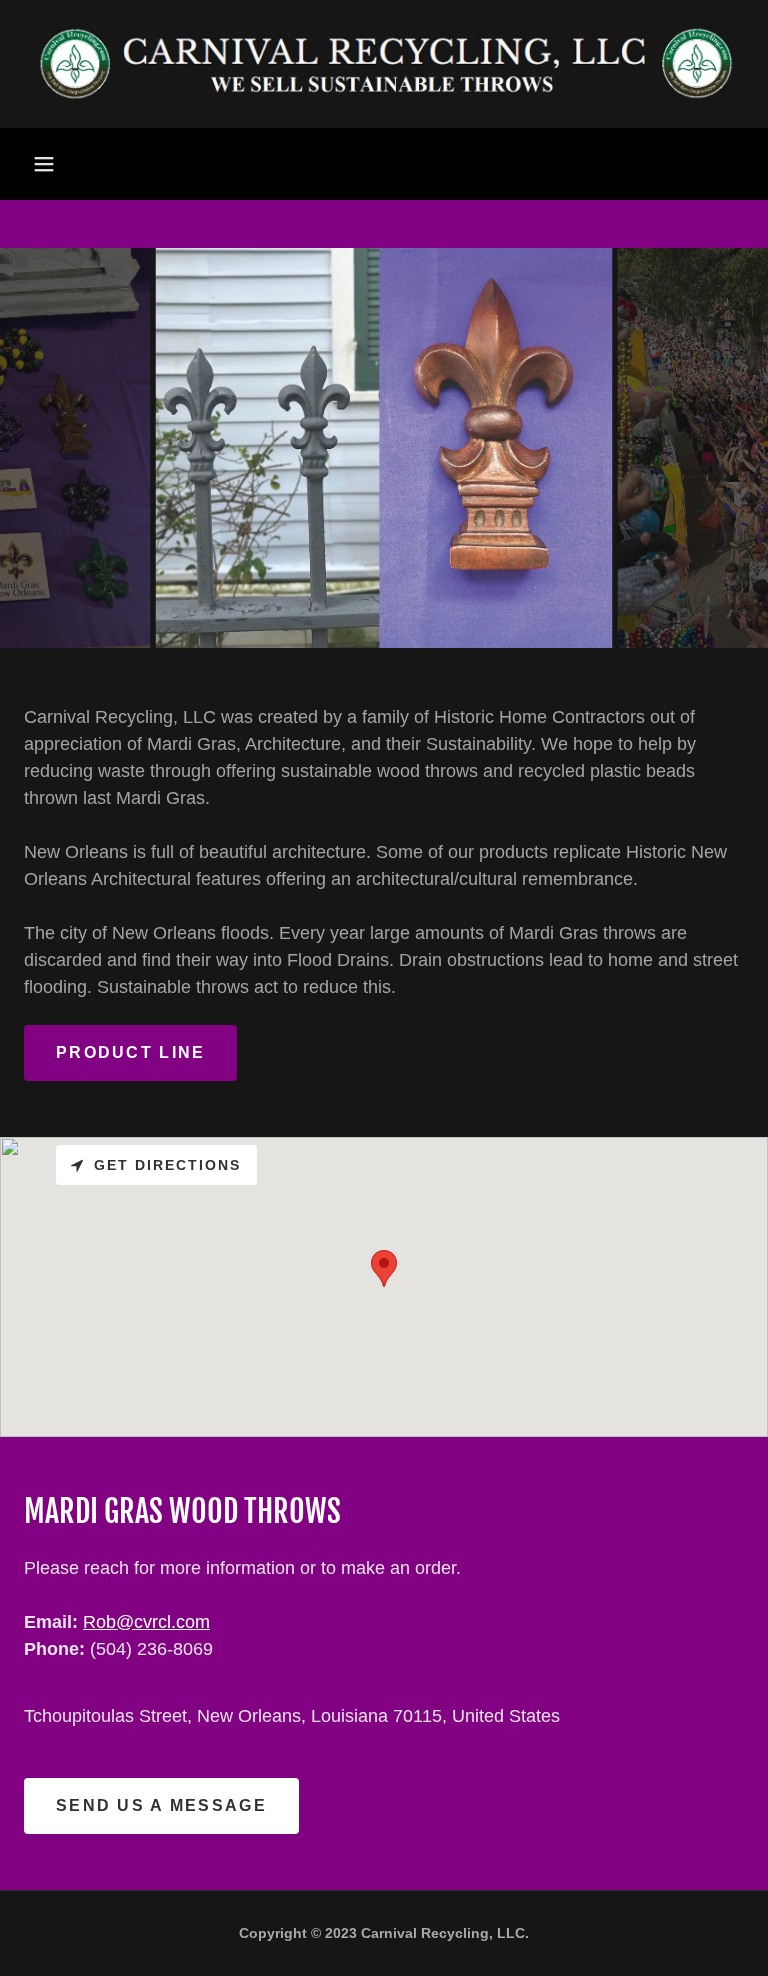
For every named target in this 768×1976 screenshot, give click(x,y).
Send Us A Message (161, 1805)
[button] (44, 164)
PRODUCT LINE (130, 1052)
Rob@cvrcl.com (146, 1622)
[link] (384, 64)
